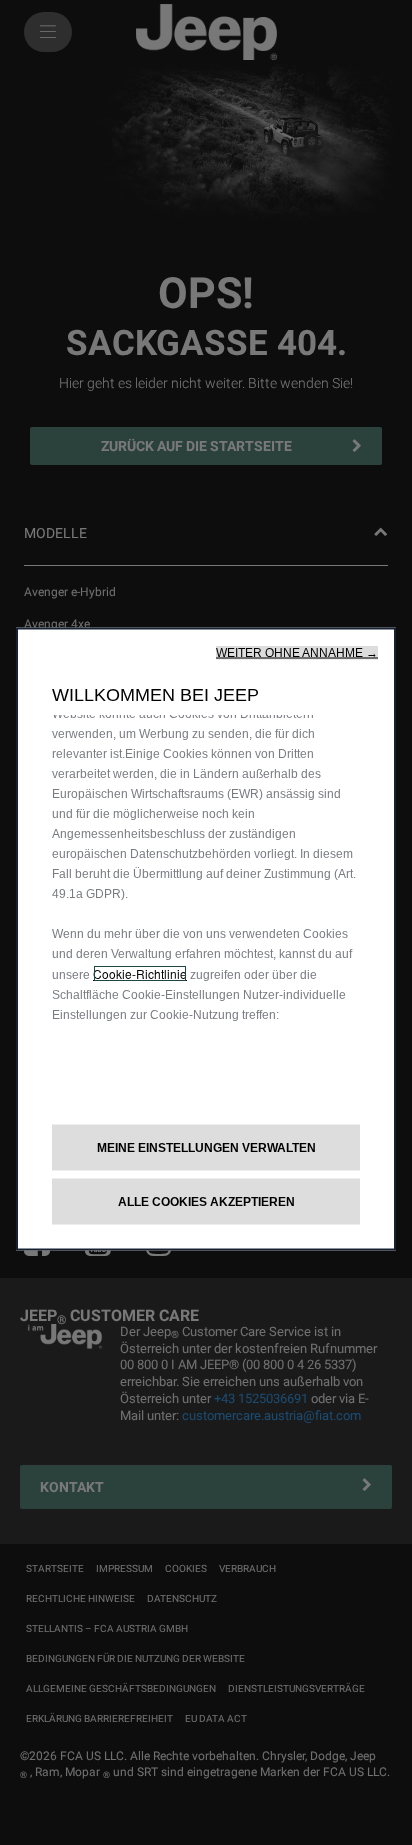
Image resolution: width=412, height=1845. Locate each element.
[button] (297, 652)
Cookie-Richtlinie (140, 972)
